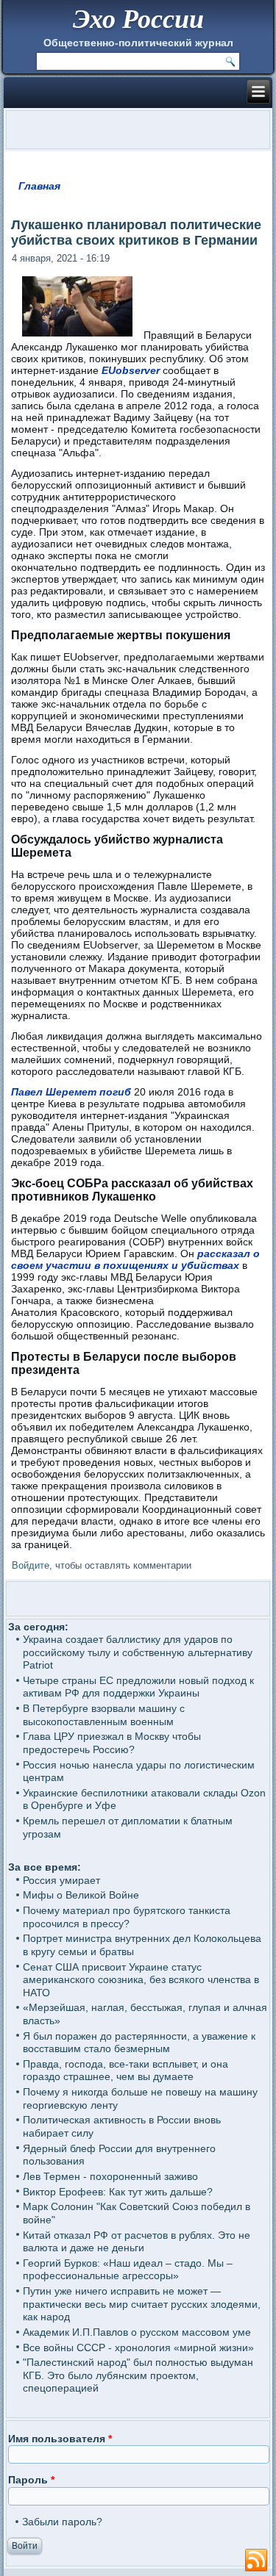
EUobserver (131, 370)
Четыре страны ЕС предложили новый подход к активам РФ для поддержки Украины (138, 1687)
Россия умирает (61, 1880)
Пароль (31, 2480)
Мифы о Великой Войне (81, 1895)
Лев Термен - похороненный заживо (110, 2176)
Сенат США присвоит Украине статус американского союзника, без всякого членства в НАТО (141, 1980)
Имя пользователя (60, 2439)
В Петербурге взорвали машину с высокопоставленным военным (104, 1715)
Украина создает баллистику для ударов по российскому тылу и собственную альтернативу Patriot (138, 1652)
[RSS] (256, 2561)
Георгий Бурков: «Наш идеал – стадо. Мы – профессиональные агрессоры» (128, 2270)
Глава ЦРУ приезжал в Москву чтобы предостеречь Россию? (112, 1743)
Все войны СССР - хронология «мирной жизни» (138, 2347)
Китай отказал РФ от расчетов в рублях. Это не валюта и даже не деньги (137, 2242)
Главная (39, 186)
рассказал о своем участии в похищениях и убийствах (135, 1259)
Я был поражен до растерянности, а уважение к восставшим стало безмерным (139, 2043)
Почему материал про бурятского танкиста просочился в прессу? (127, 1917)
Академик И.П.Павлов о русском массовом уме (137, 2332)
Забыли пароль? (62, 2522)
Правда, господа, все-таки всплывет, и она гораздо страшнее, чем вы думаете (125, 2070)
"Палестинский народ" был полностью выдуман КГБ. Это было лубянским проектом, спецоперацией (138, 2375)
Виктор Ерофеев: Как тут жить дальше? (118, 2192)
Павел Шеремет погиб (71, 1092)
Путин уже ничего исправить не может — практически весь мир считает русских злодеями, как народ (142, 2304)
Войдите (31, 1565)
